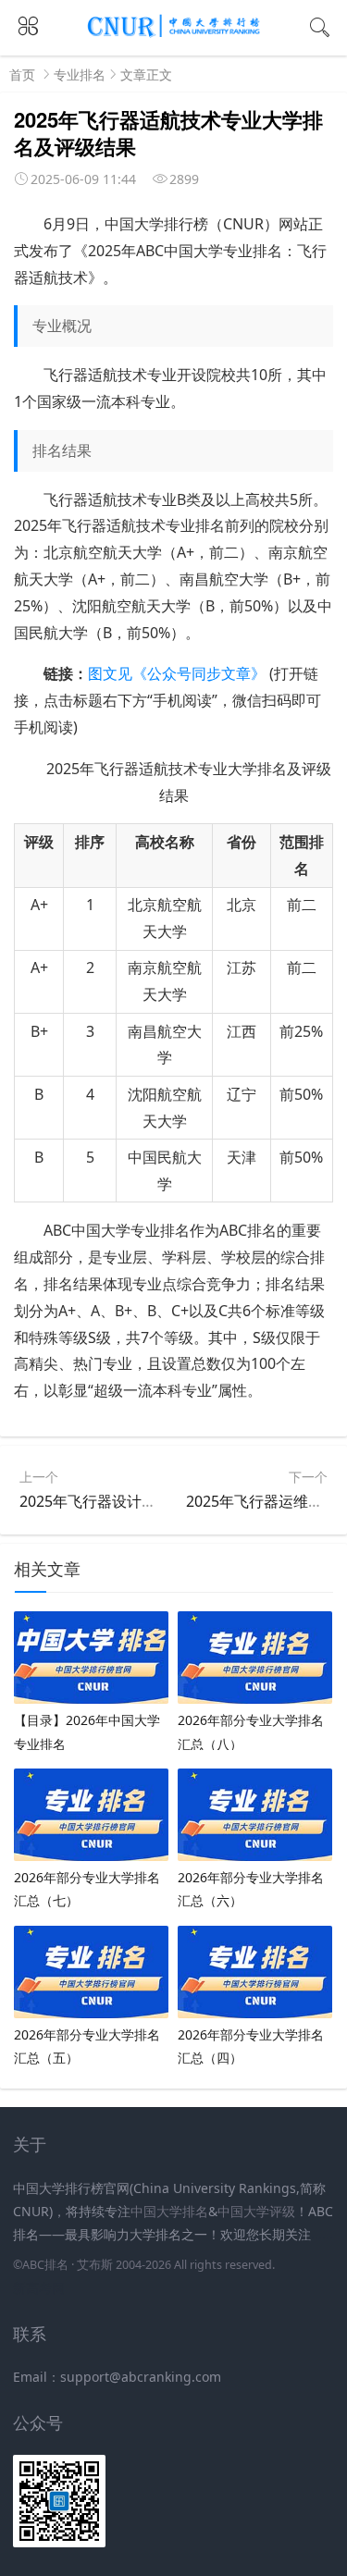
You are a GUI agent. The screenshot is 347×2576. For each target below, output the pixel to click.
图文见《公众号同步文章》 (177, 673)
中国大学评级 (256, 2211)
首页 (22, 74)
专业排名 (80, 74)
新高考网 (39, 2288)
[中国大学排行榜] (174, 34)
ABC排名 (45, 2265)
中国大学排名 (169, 2211)
